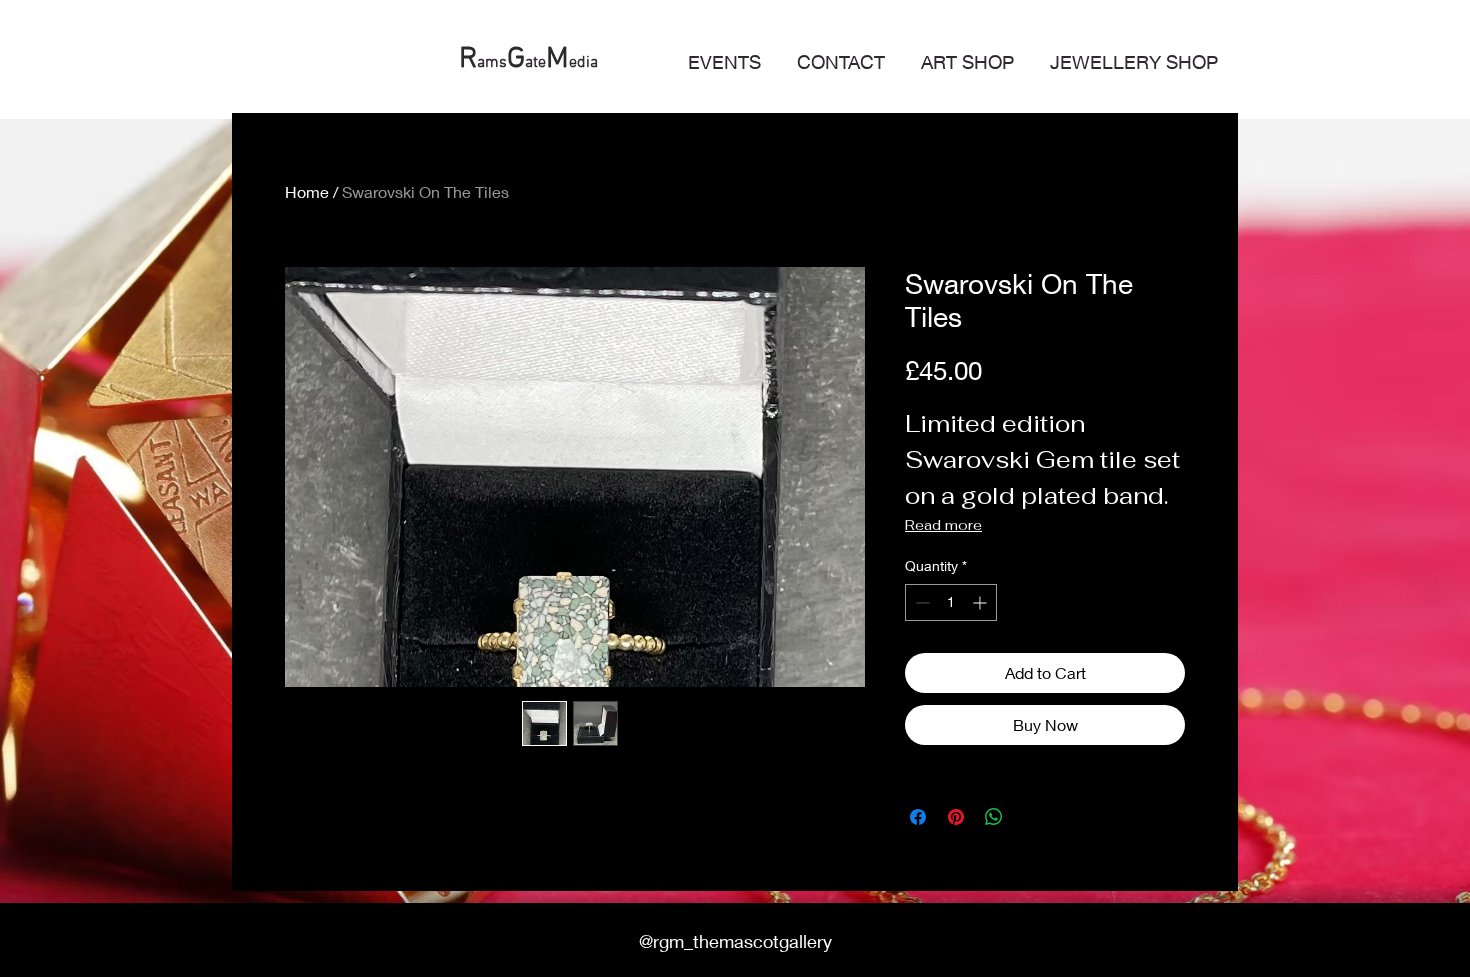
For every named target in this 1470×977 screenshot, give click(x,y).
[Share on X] (1032, 817)
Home (307, 191)
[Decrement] (920, 602)
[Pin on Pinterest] (956, 817)
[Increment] (981, 602)
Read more (943, 525)
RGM (486, 59)
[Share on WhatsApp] (994, 817)
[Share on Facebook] (918, 817)
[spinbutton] (951, 602)
